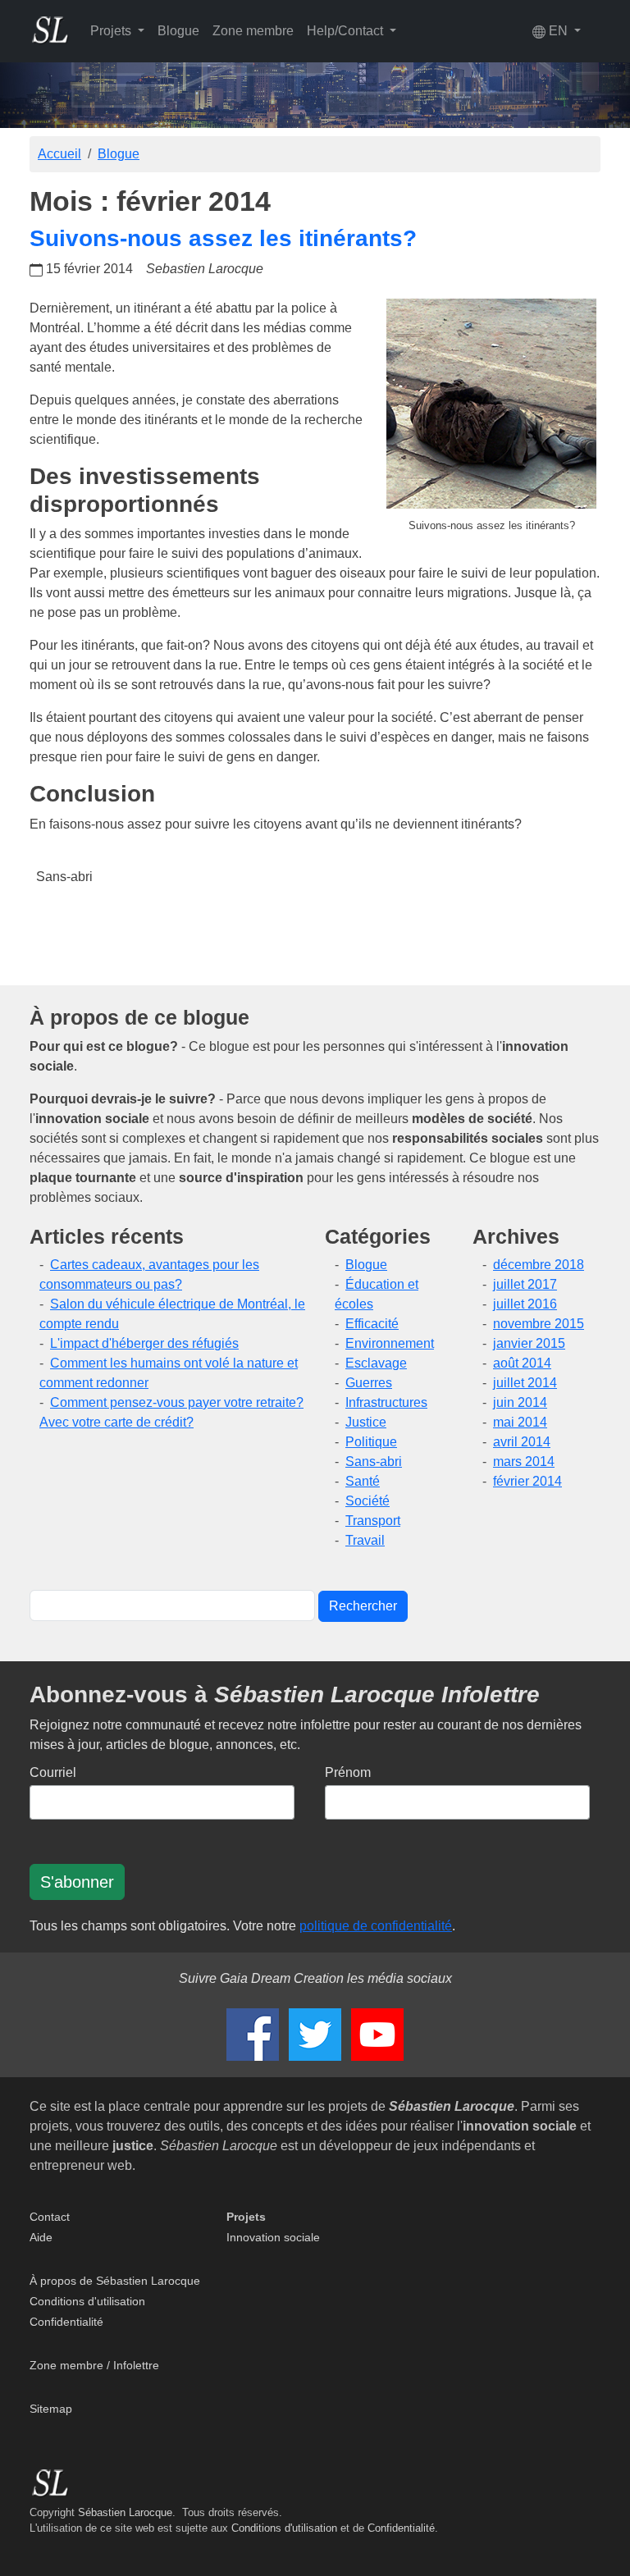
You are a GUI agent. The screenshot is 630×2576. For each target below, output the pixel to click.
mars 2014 (524, 1462)
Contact (50, 2217)
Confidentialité (66, 2322)
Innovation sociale (273, 2237)
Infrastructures (386, 1402)
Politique (371, 1442)
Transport (373, 1521)
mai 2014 (520, 1422)
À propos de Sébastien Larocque (115, 2281)
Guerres (369, 1383)
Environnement (390, 1343)
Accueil (59, 154)
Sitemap (51, 2409)
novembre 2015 (539, 1324)
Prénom (348, 1772)
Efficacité (372, 1324)
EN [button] (558, 31)
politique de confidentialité (376, 1926)
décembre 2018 (539, 1265)
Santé (363, 1481)
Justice (366, 1422)
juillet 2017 (525, 1284)
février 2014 (527, 1481)
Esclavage (376, 1363)
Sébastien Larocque (125, 2512)
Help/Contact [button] (347, 31)
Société (367, 1501)
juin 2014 (520, 1402)
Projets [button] (112, 31)
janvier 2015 (529, 1343)
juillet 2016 (525, 1304)
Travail (365, 1540)
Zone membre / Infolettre (94, 2365)
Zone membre (253, 31)
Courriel (53, 1772)
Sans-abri (64, 877)
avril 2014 (522, 1442)
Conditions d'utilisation (87, 2301)
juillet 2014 (525, 1383)
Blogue (178, 31)
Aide (41, 2237)
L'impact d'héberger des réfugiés (144, 1343)
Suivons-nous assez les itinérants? (223, 238)
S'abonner (77, 1882)
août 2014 (522, 1363)
